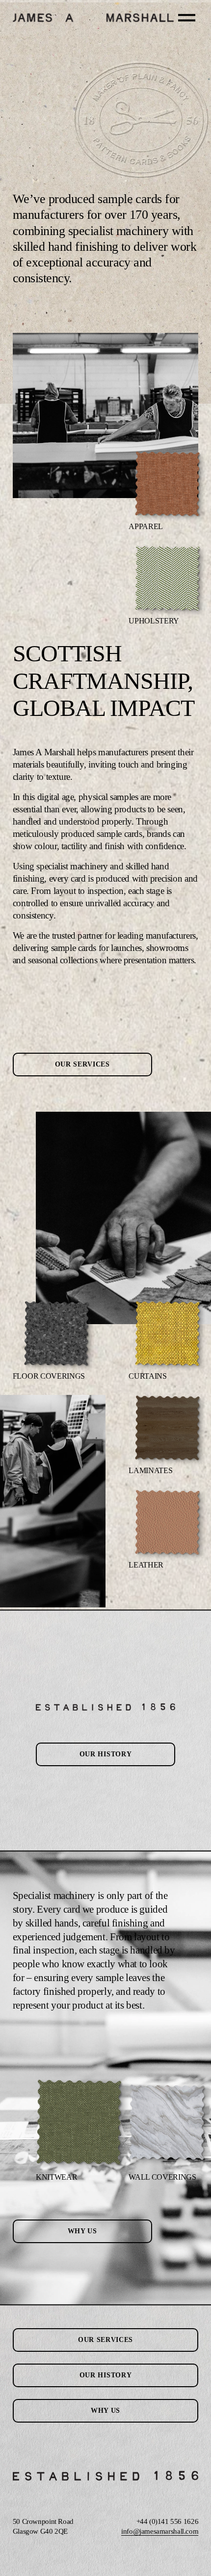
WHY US (82, 2231)
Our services (82, 1064)
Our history (106, 1754)
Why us (105, 2411)
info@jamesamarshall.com (160, 2531)
